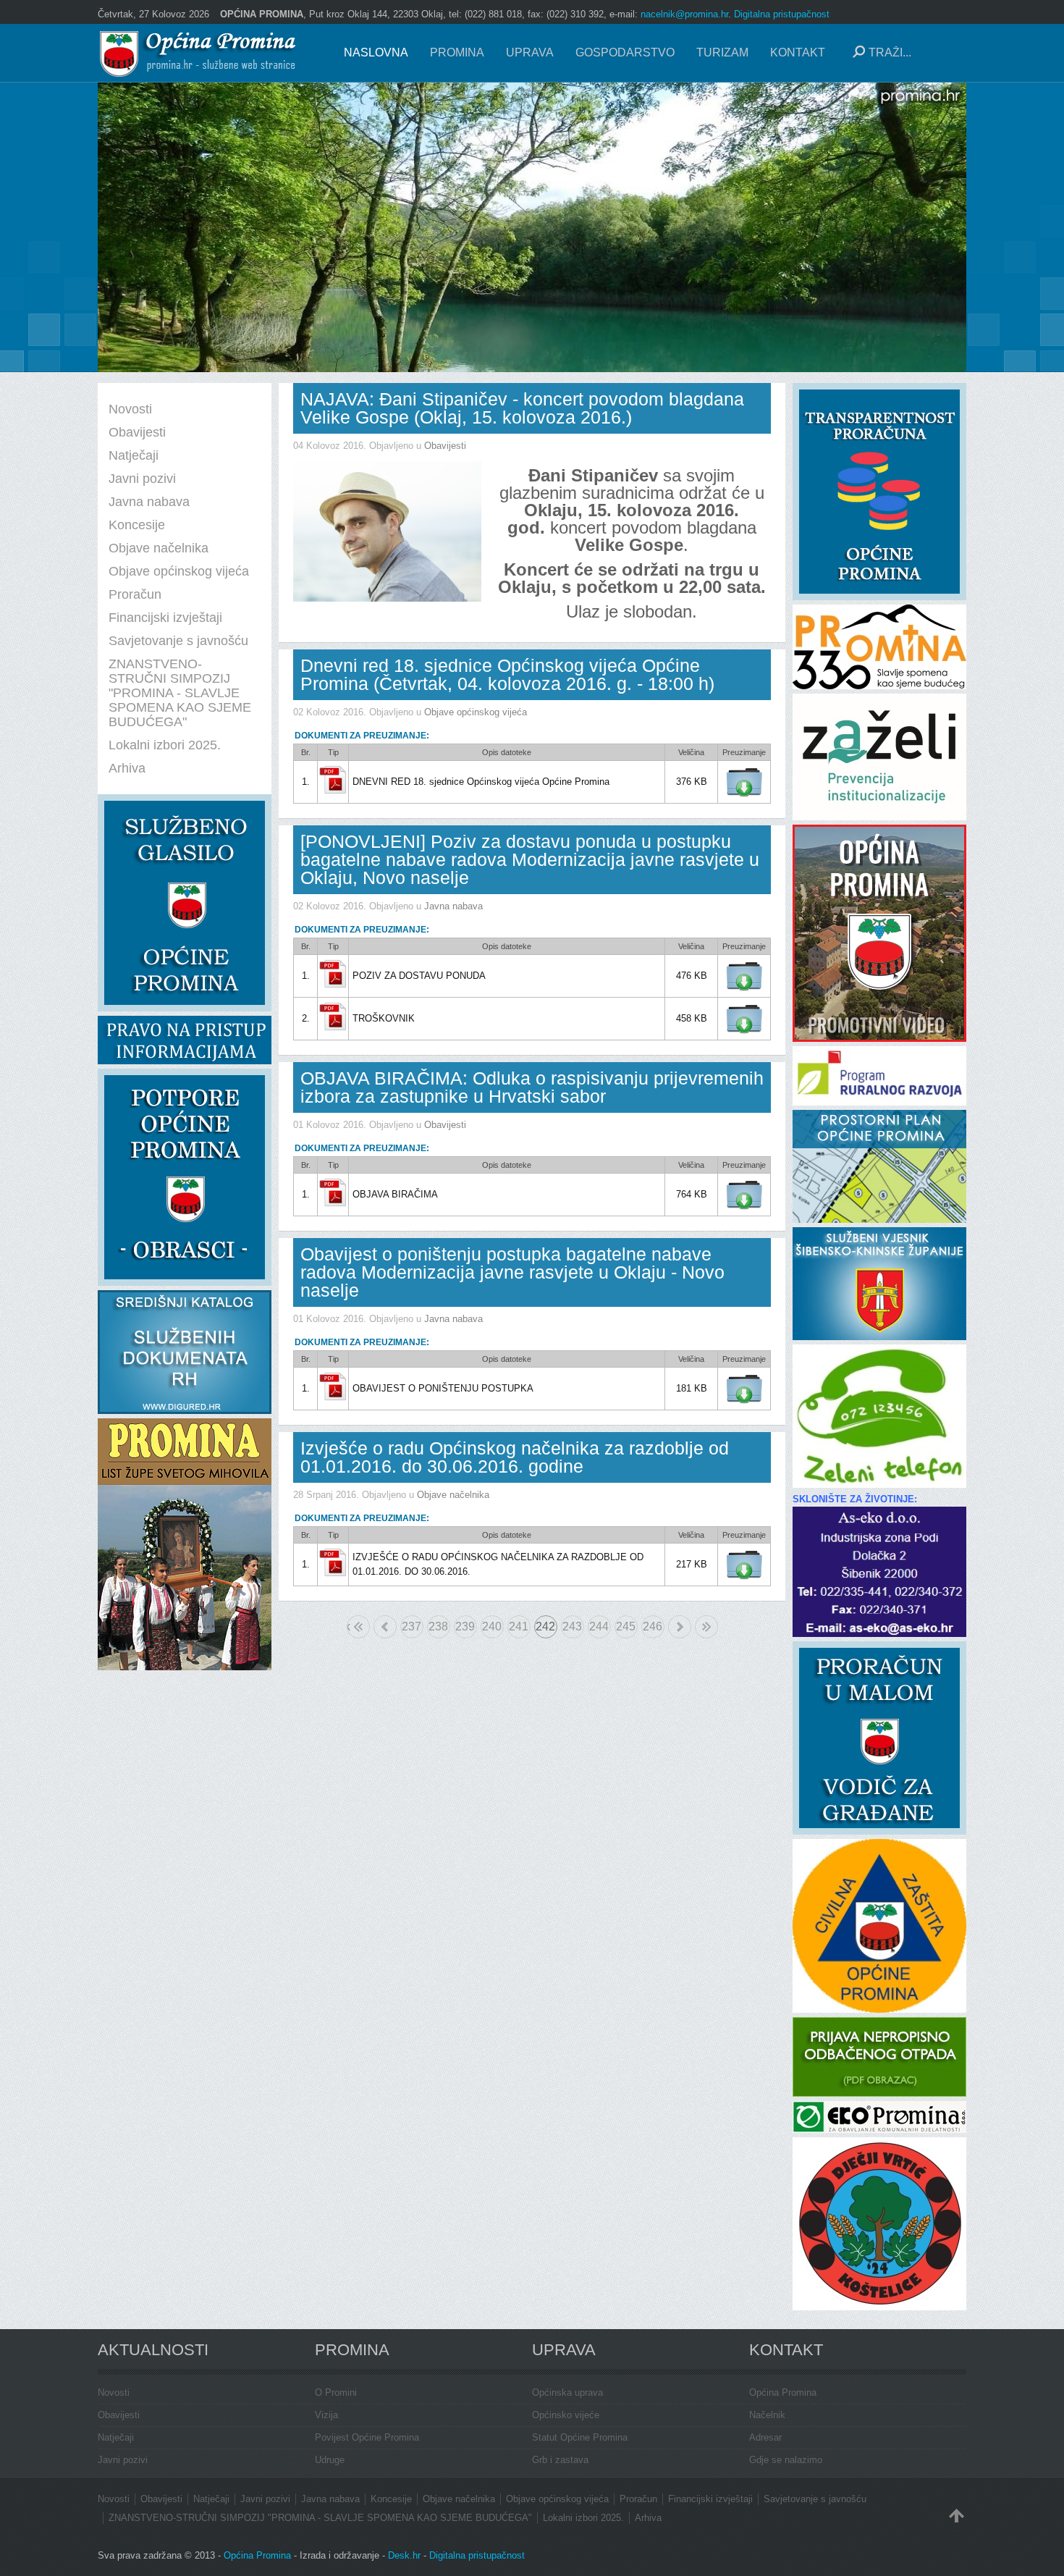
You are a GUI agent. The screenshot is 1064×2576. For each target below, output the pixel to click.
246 (653, 1626)
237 (411, 1626)
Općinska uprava (567, 2392)
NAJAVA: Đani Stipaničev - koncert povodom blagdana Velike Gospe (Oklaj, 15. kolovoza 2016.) (522, 408)
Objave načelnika (453, 1495)
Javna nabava (453, 906)
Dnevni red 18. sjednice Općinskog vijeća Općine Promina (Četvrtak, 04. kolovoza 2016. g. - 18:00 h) (507, 674)
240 (492, 1626)
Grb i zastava (560, 2460)
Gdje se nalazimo (786, 2460)
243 (572, 1626)
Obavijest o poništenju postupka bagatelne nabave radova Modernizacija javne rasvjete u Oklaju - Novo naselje (512, 1272)
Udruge (330, 2460)
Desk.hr (404, 2555)
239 (465, 1626)
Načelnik (767, 2415)
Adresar (765, 2437)
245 (626, 1626)
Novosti (114, 2392)
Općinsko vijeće (566, 2415)
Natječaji (116, 2437)
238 (438, 1626)
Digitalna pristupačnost (782, 14)
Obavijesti (445, 446)
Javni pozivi (123, 2460)
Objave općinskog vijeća (476, 712)
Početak (349, 1626)
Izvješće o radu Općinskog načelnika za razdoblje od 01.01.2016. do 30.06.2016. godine (515, 1457)
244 (599, 1626)
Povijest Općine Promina (367, 2437)
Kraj (706, 1627)
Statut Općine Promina (580, 2437)
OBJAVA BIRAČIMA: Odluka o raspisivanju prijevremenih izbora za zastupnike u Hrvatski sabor (532, 1087)
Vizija (326, 2415)
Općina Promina (783, 2392)
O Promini (336, 2392)
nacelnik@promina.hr (684, 14)
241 (519, 1626)
